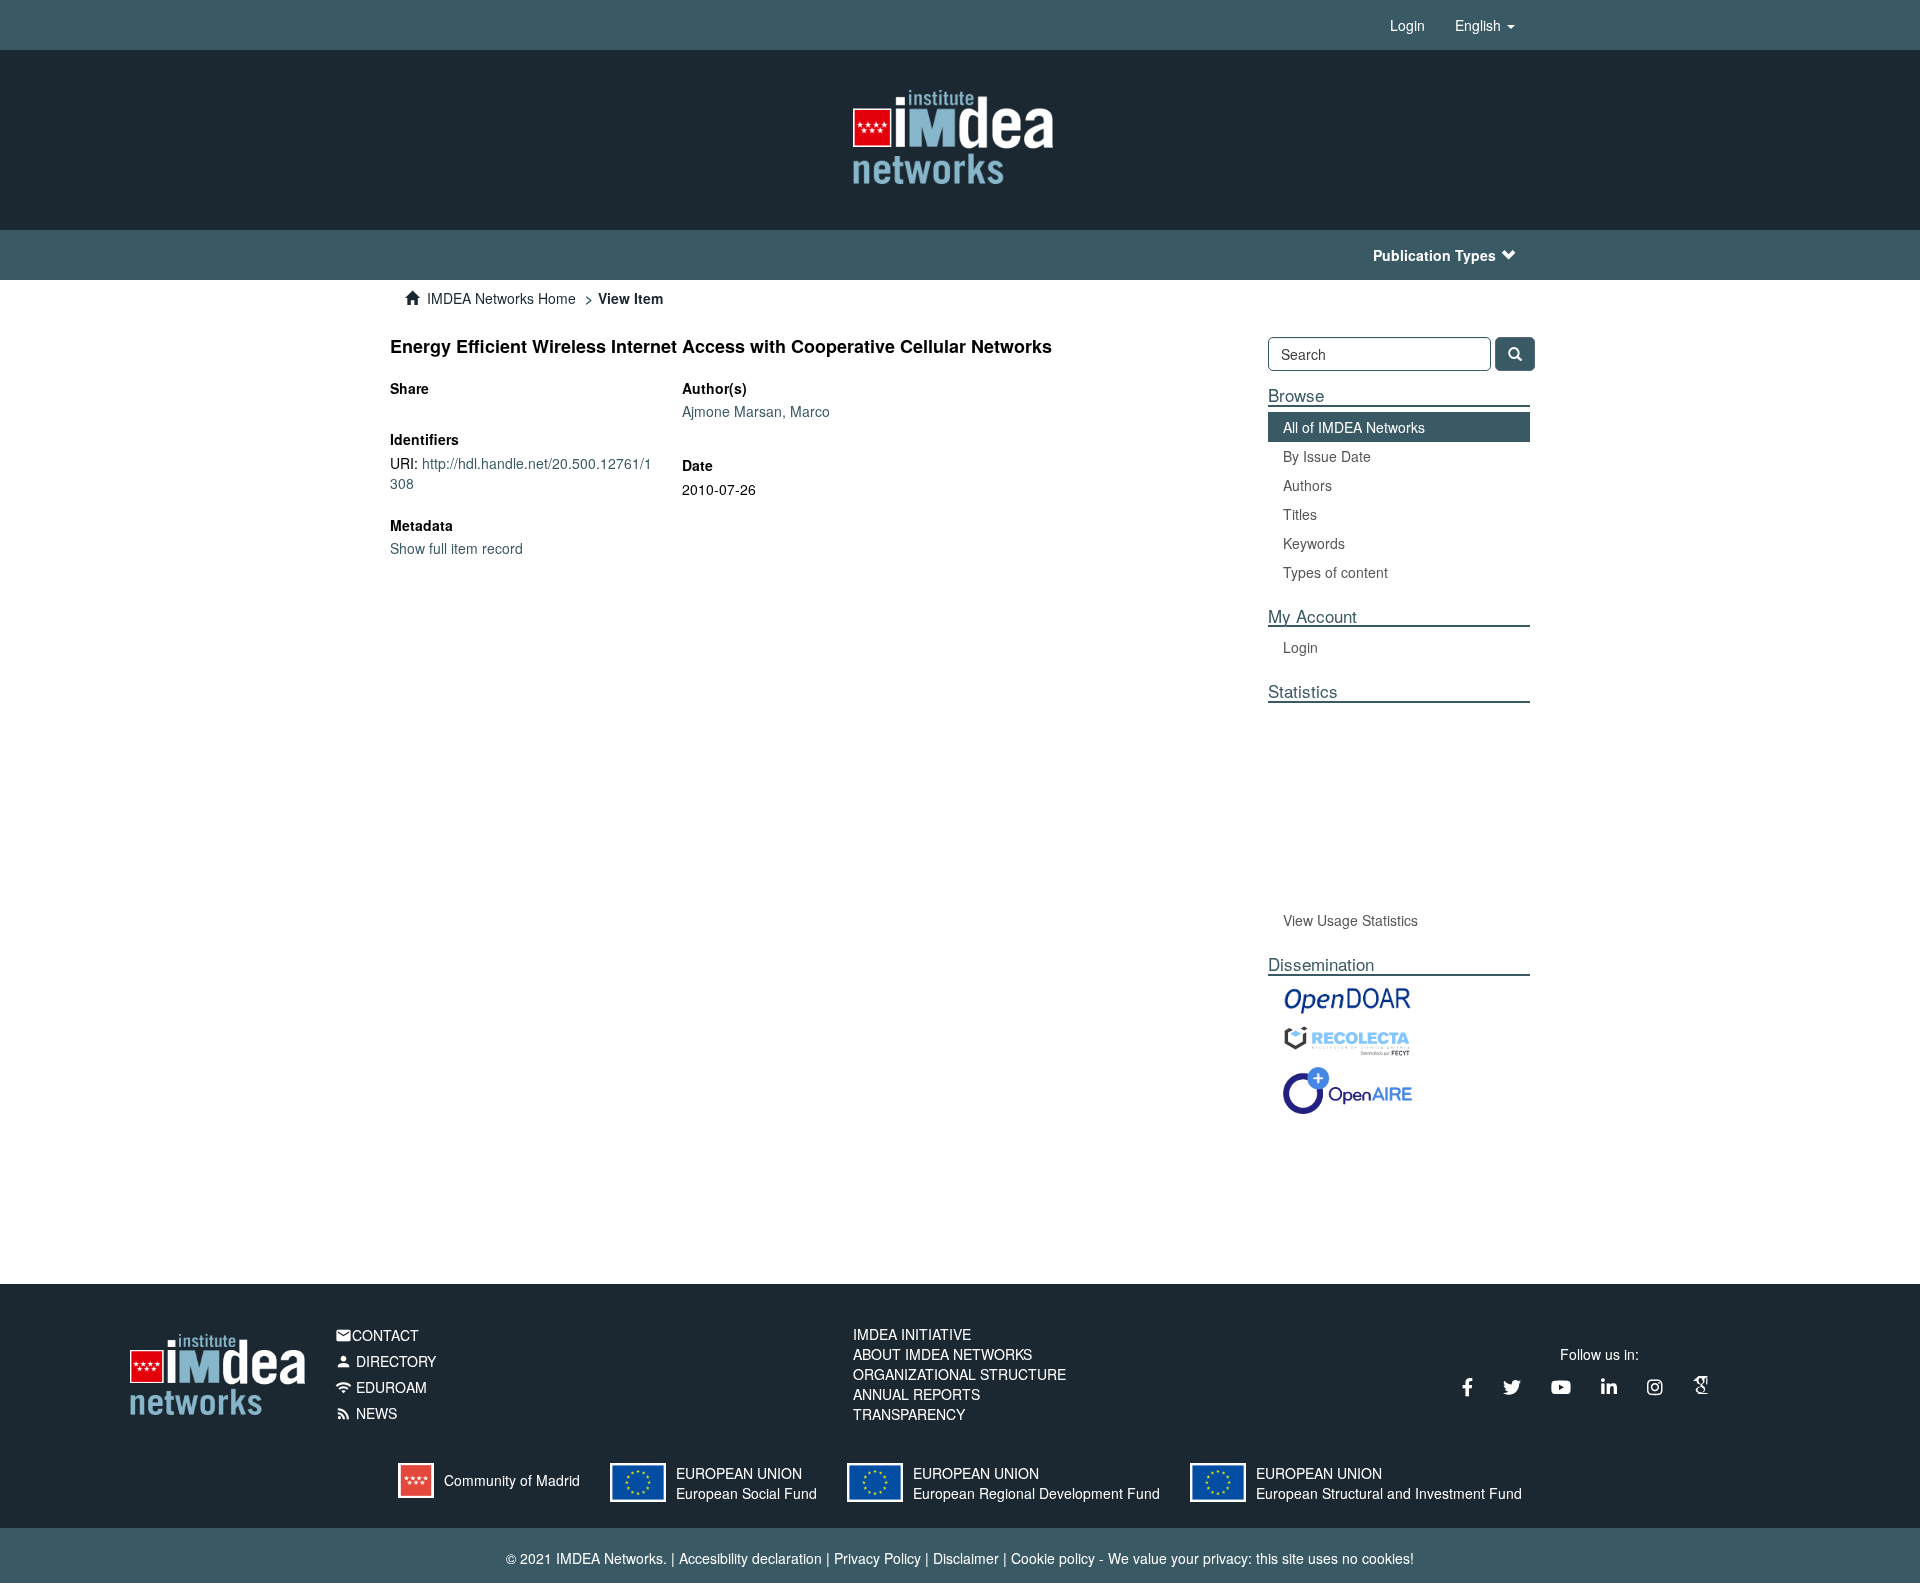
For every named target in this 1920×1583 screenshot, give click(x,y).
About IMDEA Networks (942, 1354)
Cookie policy (1053, 1558)
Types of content (1335, 572)
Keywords (1314, 543)
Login (1300, 647)
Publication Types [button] (1434, 255)
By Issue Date (1327, 456)
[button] (1485, 25)
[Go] (1515, 354)
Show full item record (456, 548)
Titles (1300, 514)
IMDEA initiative (912, 1334)
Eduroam (381, 1387)
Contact (377, 1335)
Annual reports (916, 1394)
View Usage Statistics (1350, 920)
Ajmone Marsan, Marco (756, 411)
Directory (385, 1361)
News (366, 1413)
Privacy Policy (877, 1558)
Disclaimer (966, 1558)
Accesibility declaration (750, 1558)
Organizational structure (959, 1374)
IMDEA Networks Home (501, 298)
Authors (1307, 485)
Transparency (909, 1414)
